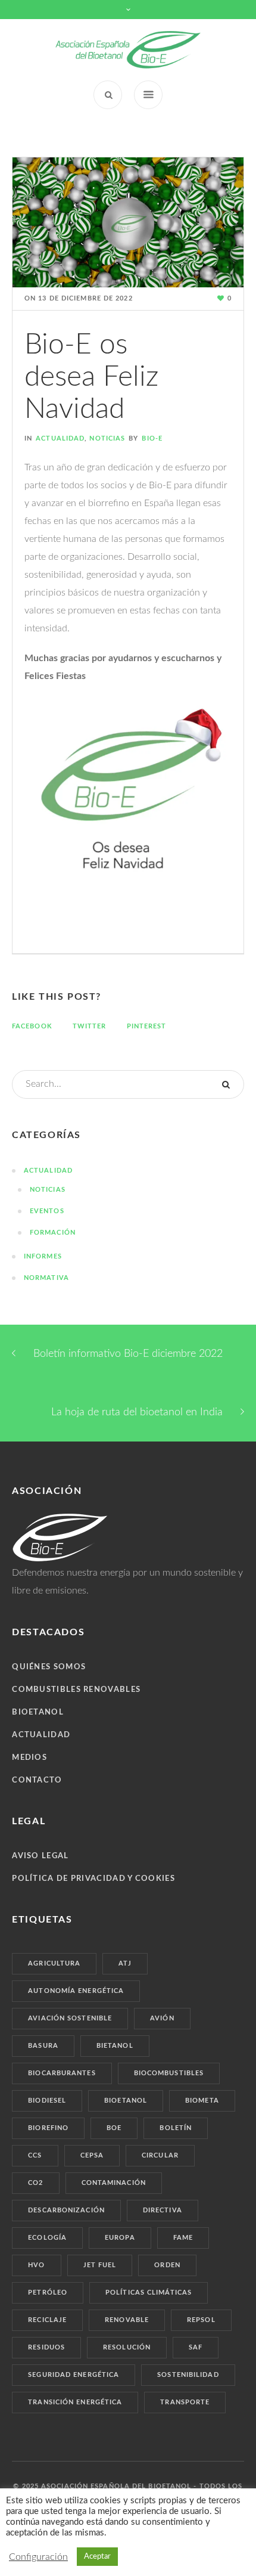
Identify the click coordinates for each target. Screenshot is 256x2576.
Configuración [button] (38, 2557)
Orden (167, 2265)
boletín (176, 2128)
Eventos (47, 1211)
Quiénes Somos (49, 1667)
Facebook (32, 1026)
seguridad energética (74, 2375)
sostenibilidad (188, 2375)
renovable (127, 2320)
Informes (43, 1256)
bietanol (115, 2046)
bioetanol (126, 2101)
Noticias (107, 438)
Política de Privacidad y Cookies (93, 1879)
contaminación (114, 2183)
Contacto (37, 1780)
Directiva (163, 2210)
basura (43, 2046)
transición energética (75, 2402)
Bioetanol (38, 1712)
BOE (114, 2128)
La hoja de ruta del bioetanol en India (137, 1412)
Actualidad (60, 438)
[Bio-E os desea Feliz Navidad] (128, 222)
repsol (201, 2320)
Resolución (127, 2347)
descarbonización (66, 2210)
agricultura (54, 1963)
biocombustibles (169, 2073)
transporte (185, 2402)
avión (162, 2018)
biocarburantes (62, 2073)
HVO (36, 2265)
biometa (202, 2101)
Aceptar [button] (97, 2557)
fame (183, 2238)
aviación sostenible (70, 2018)
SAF (196, 2347)
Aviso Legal (40, 1856)
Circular (160, 2155)
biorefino (48, 2128)
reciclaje (47, 2320)
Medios (29, 1758)
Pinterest (147, 1026)
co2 (35, 2183)
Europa (120, 2238)
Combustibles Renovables (76, 1690)
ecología (47, 2238)
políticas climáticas (149, 2293)
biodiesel (47, 2101)
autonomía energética (76, 1991)
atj (125, 1963)
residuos (46, 2347)
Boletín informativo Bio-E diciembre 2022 (128, 1354)
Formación (53, 1233)
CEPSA (92, 2155)
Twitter (90, 1026)
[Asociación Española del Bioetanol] (128, 50)
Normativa (46, 1278)
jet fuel (100, 2265)
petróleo (48, 2293)
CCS (35, 2155)
